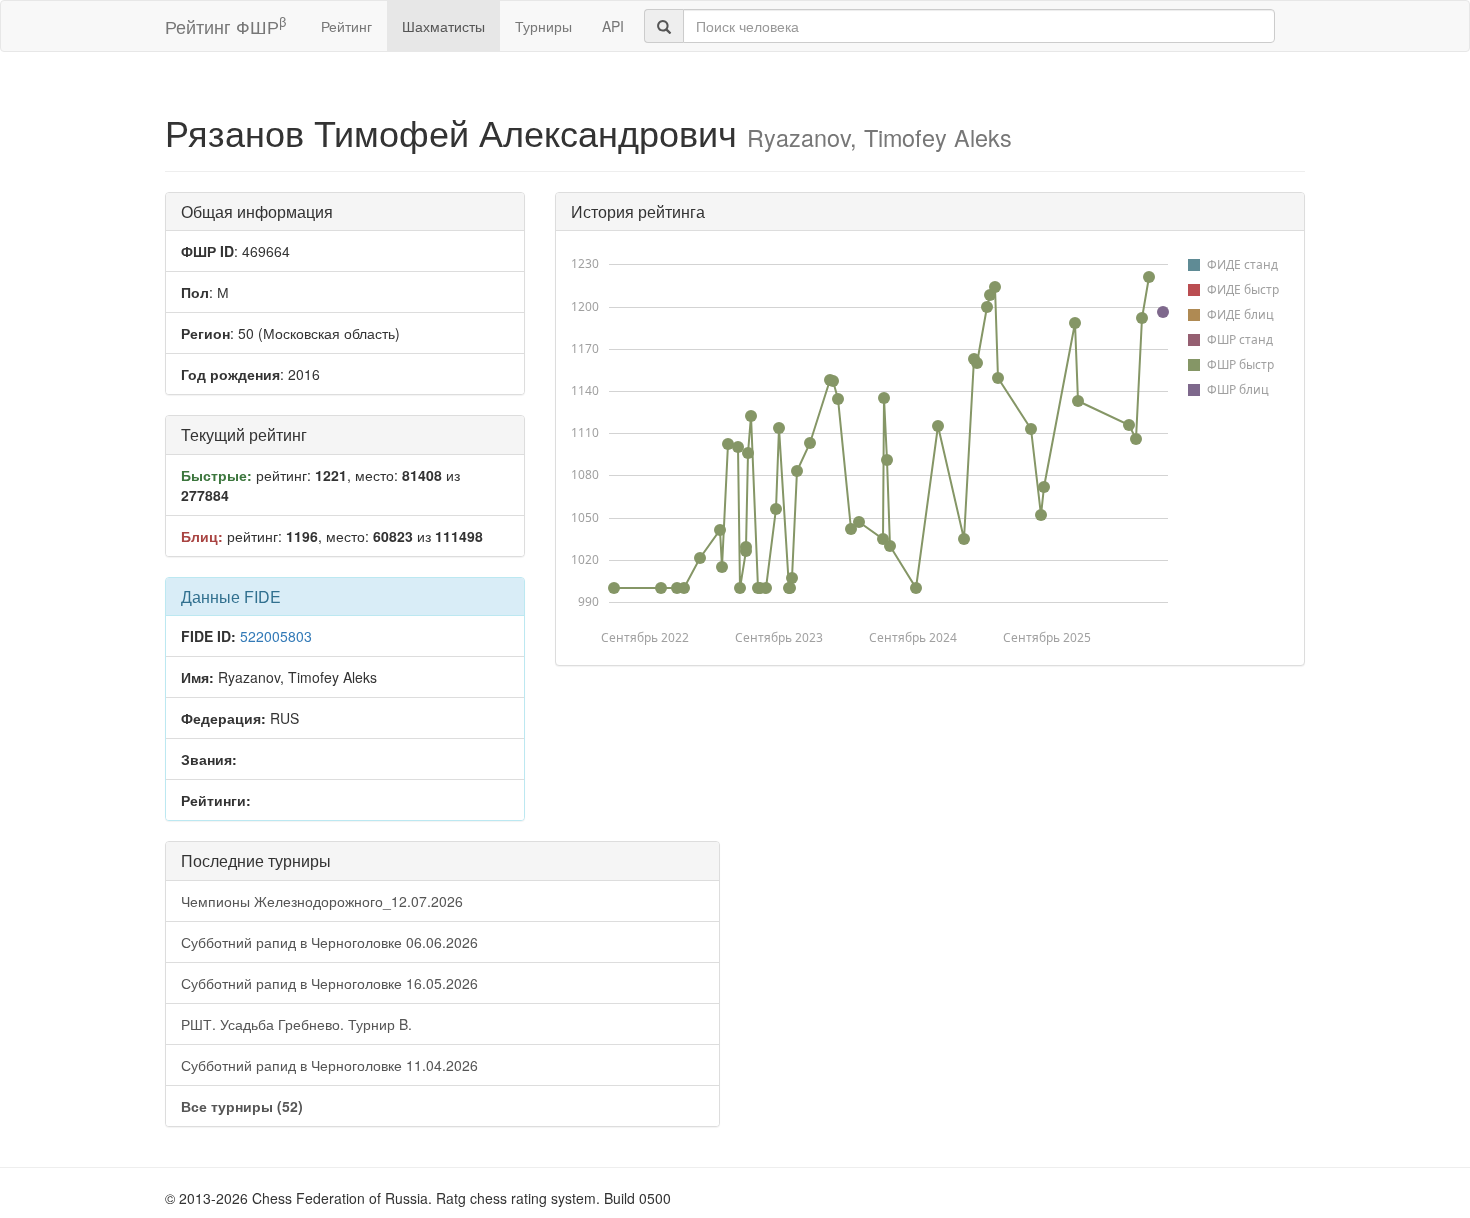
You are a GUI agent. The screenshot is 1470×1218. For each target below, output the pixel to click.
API (613, 26)
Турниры (543, 26)
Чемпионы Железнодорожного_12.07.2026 (322, 901)
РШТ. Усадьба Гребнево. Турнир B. (296, 1024)
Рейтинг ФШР (225, 25)
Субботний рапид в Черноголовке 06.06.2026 (329, 942)
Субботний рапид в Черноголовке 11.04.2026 (329, 1065)
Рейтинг (346, 26)
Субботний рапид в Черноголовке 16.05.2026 (329, 983)
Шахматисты (443, 26)
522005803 (276, 636)
